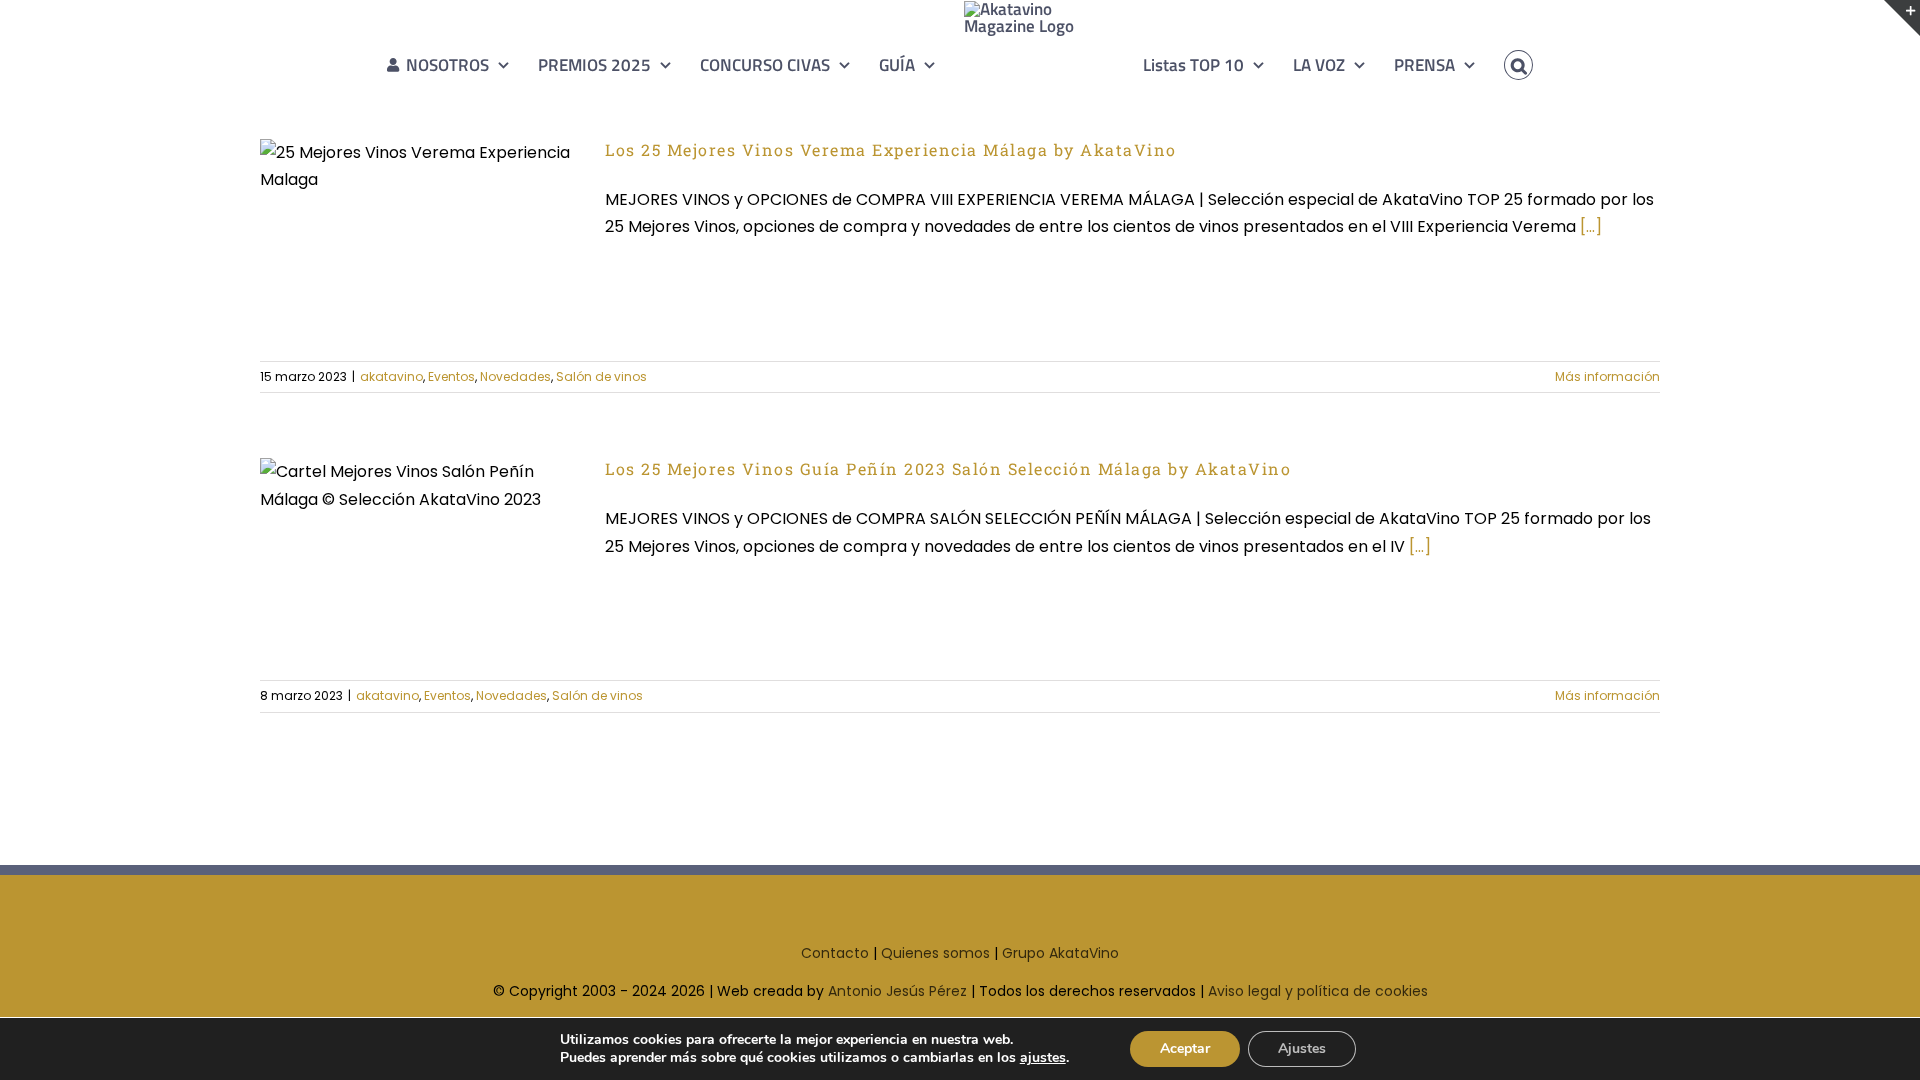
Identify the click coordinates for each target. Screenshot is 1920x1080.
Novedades (515, 376)
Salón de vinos (601, 376)
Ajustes (1302, 1048)
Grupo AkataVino (1060, 953)
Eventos (451, 376)
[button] (1490, 65)
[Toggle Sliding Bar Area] (1902, 18)
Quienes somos (935, 953)
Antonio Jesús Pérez (897, 991)
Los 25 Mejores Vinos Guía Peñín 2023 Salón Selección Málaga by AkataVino (387, 514)
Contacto (835, 953)
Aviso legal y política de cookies (1318, 991)
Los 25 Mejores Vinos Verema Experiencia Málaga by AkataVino (387, 194)
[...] (1591, 226)
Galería (453, 194)
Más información (1607, 376)
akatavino (391, 376)
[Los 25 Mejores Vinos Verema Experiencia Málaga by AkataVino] (420, 240)
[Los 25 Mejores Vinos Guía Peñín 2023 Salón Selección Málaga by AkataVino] (420, 559)
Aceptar (1185, 1048)
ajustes (1043, 1058)
